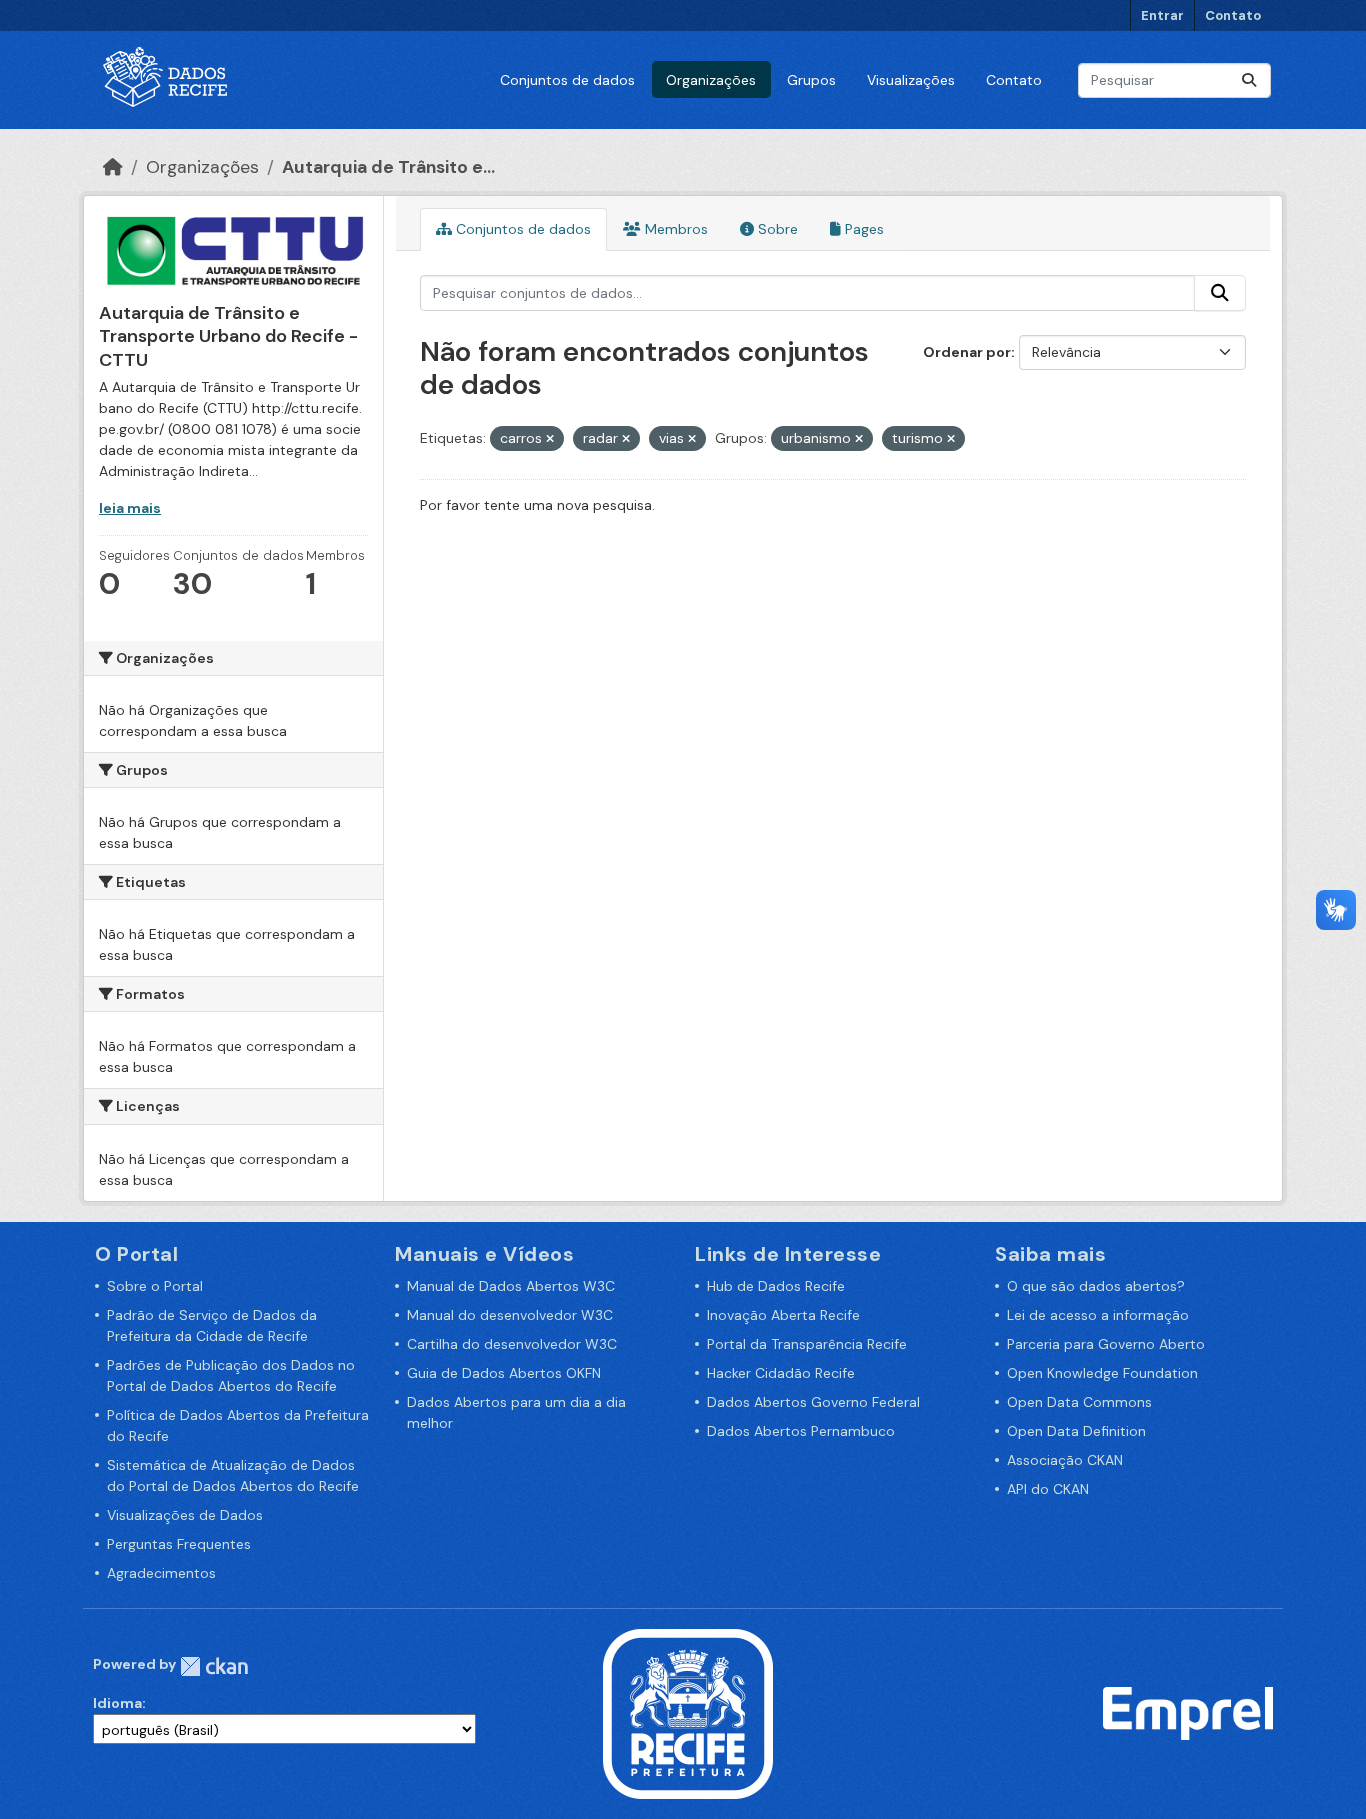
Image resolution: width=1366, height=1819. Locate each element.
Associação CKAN (1065, 1460)
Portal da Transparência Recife (807, 1344)
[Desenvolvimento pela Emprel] (1188, 1712)
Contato (1233, 15)
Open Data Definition (1076, 1431)
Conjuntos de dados (567, 80)
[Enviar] (1249, 80)
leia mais (130, 508)
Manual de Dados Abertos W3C (511, 1286)
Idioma (117, 1703)
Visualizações (911, 80)
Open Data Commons (1079, 1402)
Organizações (711, 80)
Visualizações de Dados (185, 1515)
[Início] (113, 167)
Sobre (776, 229)
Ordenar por (967, 352)
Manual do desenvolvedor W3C (510, 1315)
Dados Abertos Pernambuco (801, 1431)
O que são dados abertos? (1096, 1286)
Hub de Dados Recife (776, 1286)
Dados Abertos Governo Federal (813, 1402)
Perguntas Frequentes (179, 1544)
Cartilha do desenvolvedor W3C (512, 1344)
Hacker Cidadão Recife (781, 1373)
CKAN (214, 1666)
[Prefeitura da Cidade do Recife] (688, 1712)
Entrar (1162, 15)
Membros (674, 229)
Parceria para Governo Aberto (1106, 1344)
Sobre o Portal (155, 1286)
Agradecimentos (161, 1573)
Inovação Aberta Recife (783, 1315)
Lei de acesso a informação (1098, 1315)
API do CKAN (1048, 1489)
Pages (862, 229)
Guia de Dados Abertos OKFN (504, 1373)
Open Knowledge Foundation (1102, 1373)
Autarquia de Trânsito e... (388, 167)
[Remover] (550, 439)
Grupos (811, 80)
